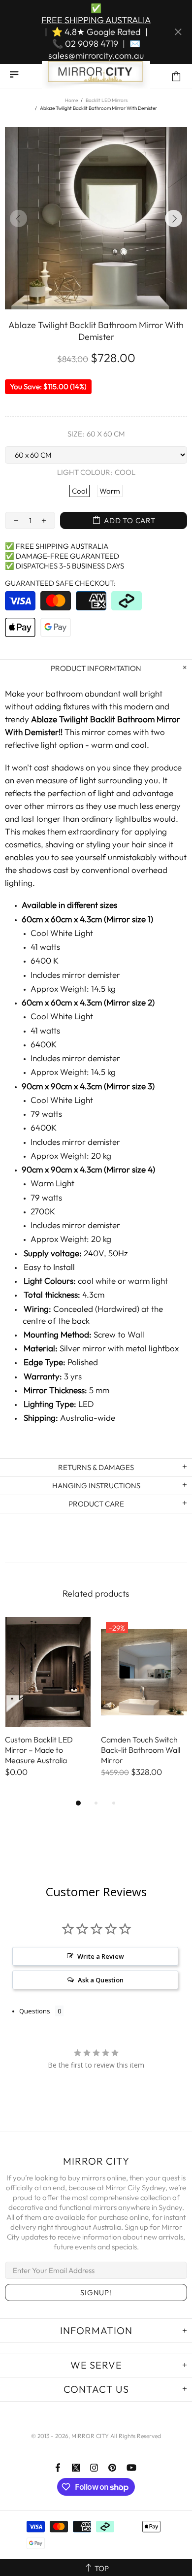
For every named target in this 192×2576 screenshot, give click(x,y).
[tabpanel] (48, 1707)
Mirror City (96, 76)
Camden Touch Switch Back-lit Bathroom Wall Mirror (141, 1750)
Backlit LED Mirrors (107, 100)
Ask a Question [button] (101, 1980)
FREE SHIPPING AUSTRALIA (96, 20)
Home (71, 100)
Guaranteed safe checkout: (60, 583)
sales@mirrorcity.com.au (96, 55)
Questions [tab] (35, 2011)
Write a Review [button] (101, 1956)
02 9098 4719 (92, 44)
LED (86, 1404)
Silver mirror (83, 1348)
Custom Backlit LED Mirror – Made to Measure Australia (39, 1750)
